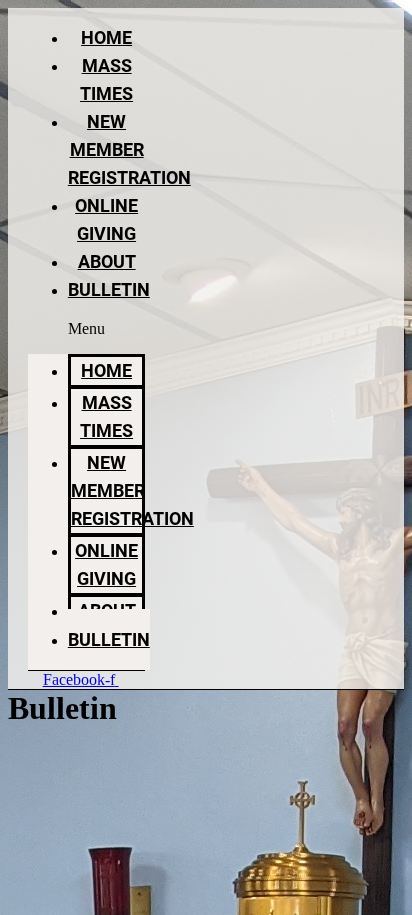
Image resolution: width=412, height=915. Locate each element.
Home (106, 37)
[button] (87, 329)
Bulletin (109, 289)
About (107, 261)
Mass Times (106, 416)
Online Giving (106, 564)
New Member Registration (129, 149)
